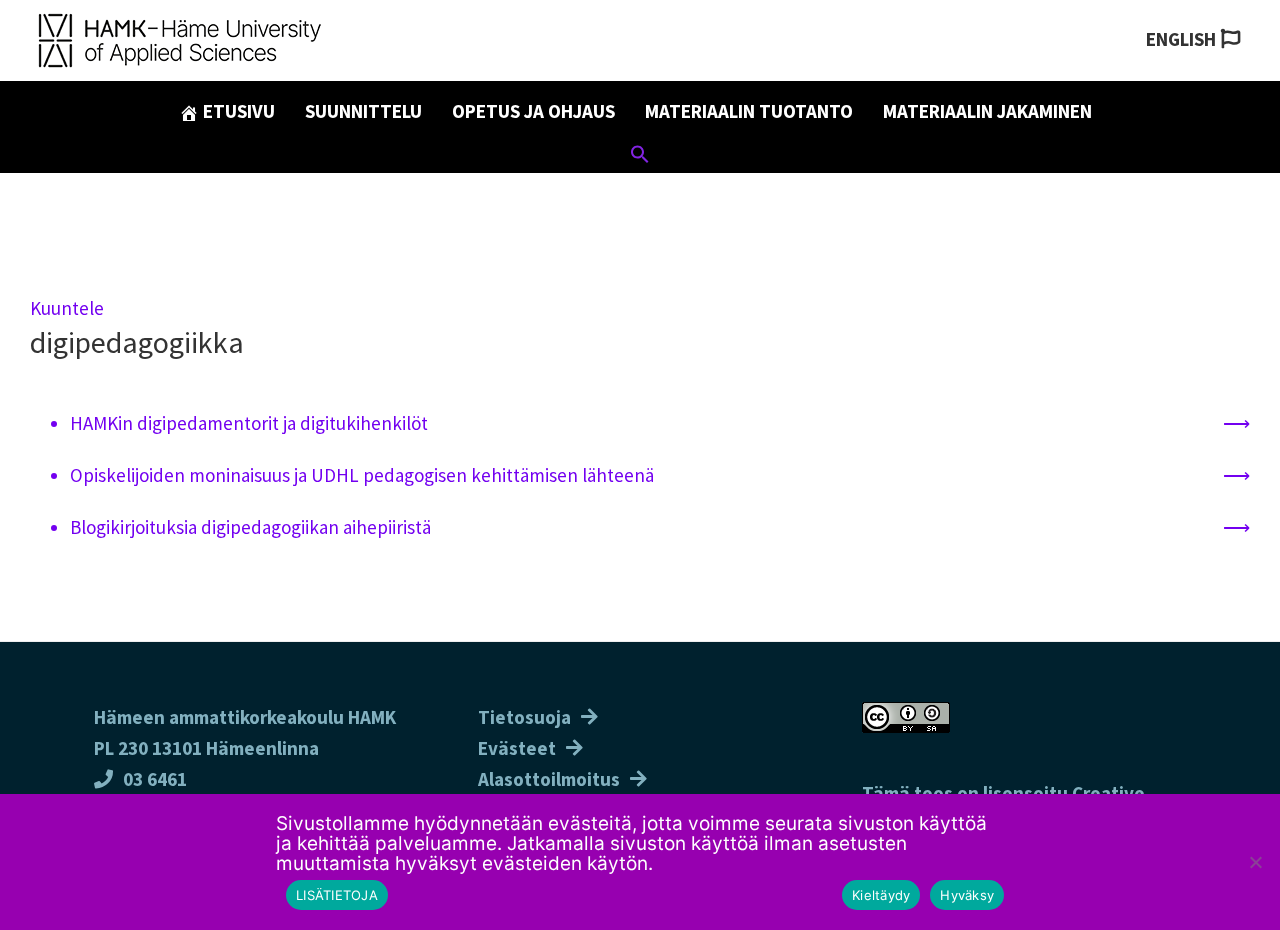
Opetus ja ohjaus (533, 111)
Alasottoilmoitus (549, 779)
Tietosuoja (524, 717)
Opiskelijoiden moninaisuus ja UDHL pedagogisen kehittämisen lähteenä (362, 475)
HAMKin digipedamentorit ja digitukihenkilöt (249, 423)
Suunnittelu (363, 111)
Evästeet (517, 748)
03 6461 (155, 779)
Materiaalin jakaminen (987, 111)
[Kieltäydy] (1255, 862)
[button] (640, 157)
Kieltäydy (881, 895)
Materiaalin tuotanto (749, 111)
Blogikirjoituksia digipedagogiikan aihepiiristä (250, 527)
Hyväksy (967, 895)
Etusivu (237, 111)
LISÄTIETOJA (337, 895)
